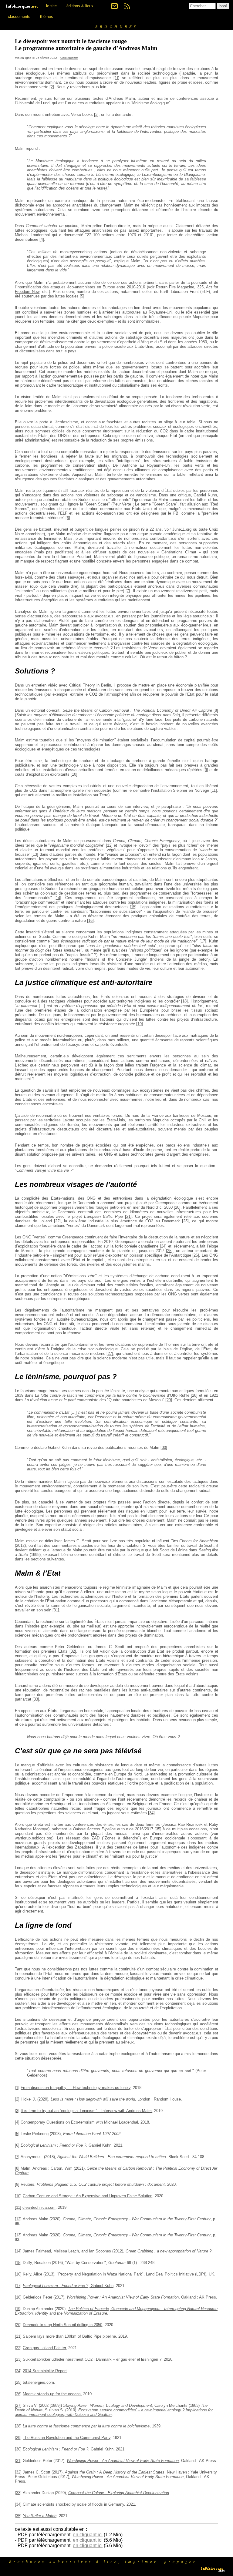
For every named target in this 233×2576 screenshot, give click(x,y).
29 (169, 1400)
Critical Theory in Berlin (90, 685)
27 (110, 1353)
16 (90, 920)
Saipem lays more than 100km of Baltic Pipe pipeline (69, 2336)
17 (203, 941)
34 (151, 1813)
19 (140, 1024)
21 (128, 1216)
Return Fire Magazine (175, 287)
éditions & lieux (80, 6)
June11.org (182, 529)
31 (56, 1610)
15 (133, 907)
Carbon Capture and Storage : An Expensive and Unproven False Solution (88, 2196)
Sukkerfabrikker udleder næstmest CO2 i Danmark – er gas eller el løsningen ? (92, 2359)
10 (74, 774)
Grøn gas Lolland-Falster (44, 2348)
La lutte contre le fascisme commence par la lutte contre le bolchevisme (86, 2426)
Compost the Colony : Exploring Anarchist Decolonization (119, 2493)
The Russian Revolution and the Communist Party (67, 2438)
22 (57, 1221)
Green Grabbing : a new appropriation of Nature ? (169, 2251)
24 (163, 1246)
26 (196, 1255)
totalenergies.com (38, 2382)
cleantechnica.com (39, 2207)
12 (109, 845)
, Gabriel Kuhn (66, 2145)
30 (164, 1448)
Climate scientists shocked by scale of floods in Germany (73, 2504)
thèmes (47, 17)
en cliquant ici (88, 2535)
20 (177, 1207)
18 (184, 1001)
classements (19, 17)
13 (35, 854)
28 (194, 1395)
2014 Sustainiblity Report (45, 2371)
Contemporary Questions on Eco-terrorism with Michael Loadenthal (79, 2122)
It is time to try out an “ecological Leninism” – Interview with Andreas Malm (86, 2111)
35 (158, 1829)
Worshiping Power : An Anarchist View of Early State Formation (123, 2297)
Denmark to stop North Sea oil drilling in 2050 (62, 2325)
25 (169, 1251)
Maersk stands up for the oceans (52, 2394)
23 (185, 1221)
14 (58, 898)
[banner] (22, 6)
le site (51, 6)
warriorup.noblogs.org (34, 1838)
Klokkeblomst (69, 58)
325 (200, 287)
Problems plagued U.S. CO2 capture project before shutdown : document (101, 2184)
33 (36, 1699)
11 (214, 790)
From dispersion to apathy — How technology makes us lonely (76, 2088)
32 (73, 1651)
